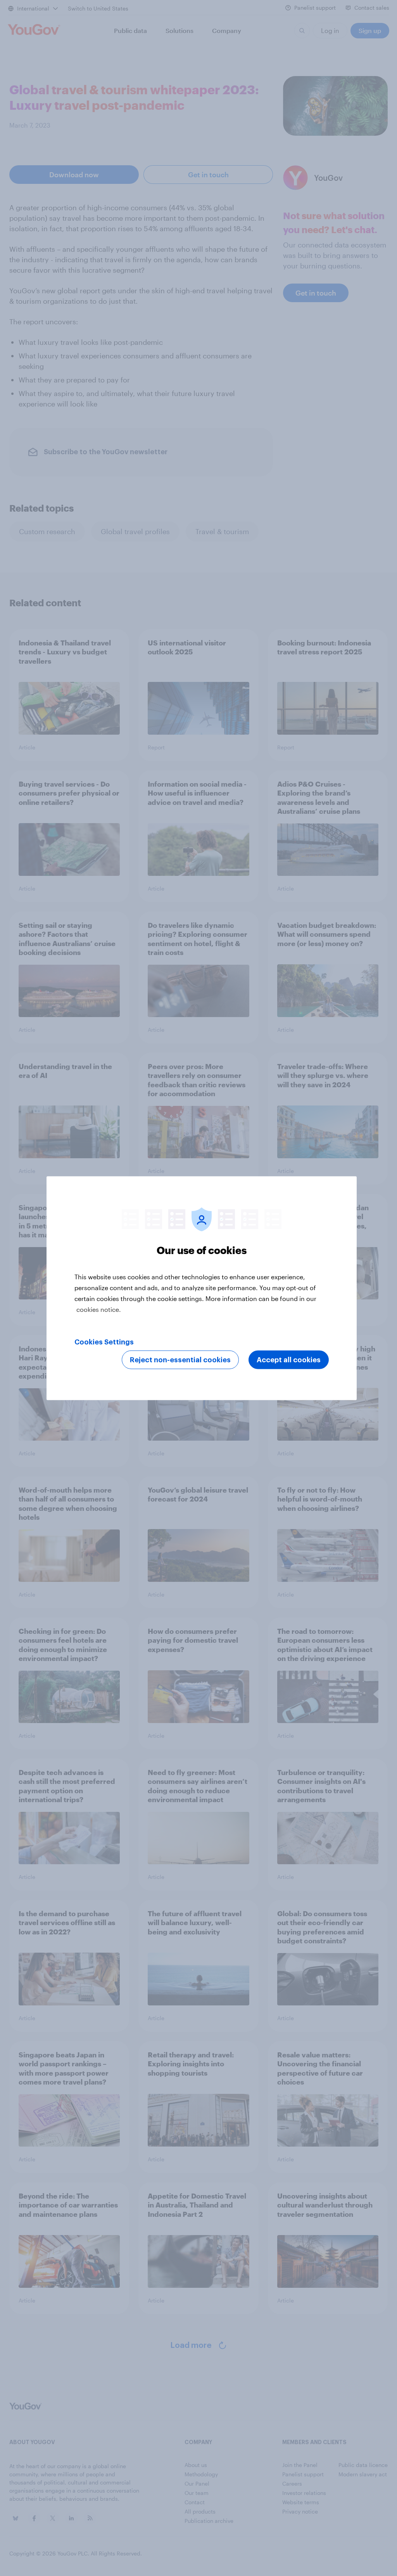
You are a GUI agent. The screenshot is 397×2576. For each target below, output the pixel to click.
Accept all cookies (289, 1360)
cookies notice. (99, 1309)
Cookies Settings (104, 1342)
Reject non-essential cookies (180, 1360)
